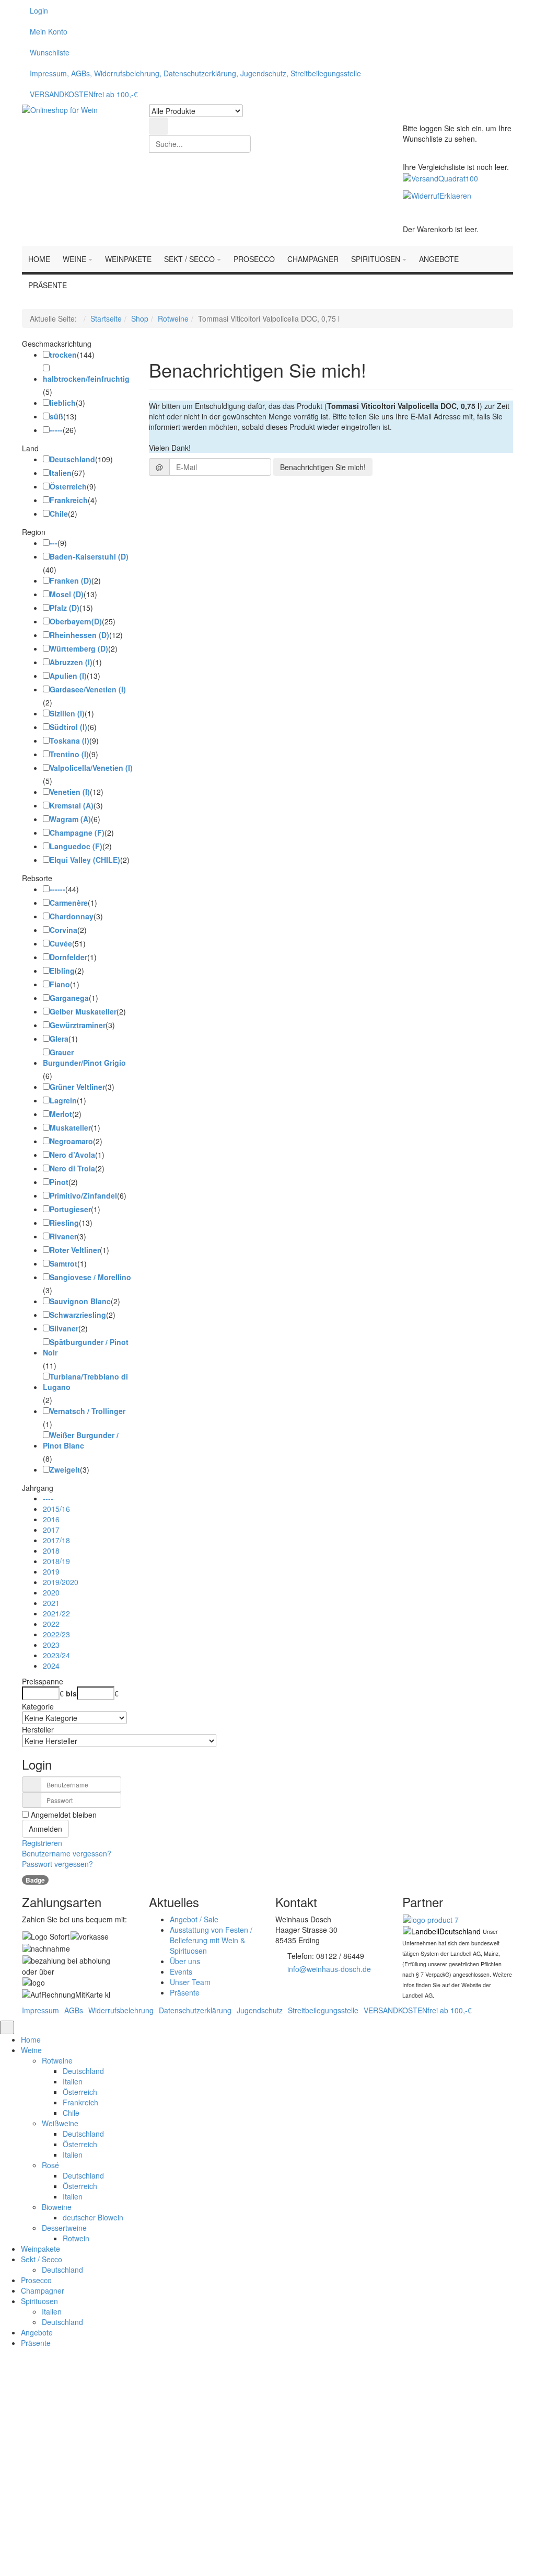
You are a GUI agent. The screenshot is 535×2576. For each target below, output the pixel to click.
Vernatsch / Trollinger (88, 1411)
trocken (63, 355)
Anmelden (45, 1829)
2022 (51, 1624)
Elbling (62, 971)
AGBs (74, 2010)
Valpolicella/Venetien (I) (91, 768)
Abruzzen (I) (71, 662)
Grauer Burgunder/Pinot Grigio (84, 1057)
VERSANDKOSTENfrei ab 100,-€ (84, 94)
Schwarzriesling (78, 1315)
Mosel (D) (67, 594)
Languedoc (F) (76, 846)
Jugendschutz (260, 2010)
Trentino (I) (69, 754)
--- (54, 543)
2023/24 (56, 1655)
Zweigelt (65, 1469)
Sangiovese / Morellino (90, 1277)
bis (71, 1693)
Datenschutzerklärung (195, 2010)
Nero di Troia (72, 1168)
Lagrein (63, 1100)
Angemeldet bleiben (162, 2458)
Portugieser (70, 1209)
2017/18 (56, 1540)
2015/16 (56, 1509)
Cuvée (61, 943)
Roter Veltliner (75, 1250)
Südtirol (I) (68, 727)
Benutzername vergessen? (67, 1853)
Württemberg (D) (79, 648)
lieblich (63, 403)
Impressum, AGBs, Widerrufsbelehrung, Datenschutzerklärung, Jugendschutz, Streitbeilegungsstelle (195, 73)
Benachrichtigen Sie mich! (323, 467)
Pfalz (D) (65, 608)
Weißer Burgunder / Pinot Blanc (81, 1440)
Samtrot (63, 1263)
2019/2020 (61, 1582)
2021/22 (56, 1613)
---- (48, 1498)
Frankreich (69, 500)
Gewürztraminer (78, 1025)
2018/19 (56, 1561)
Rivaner (63, 1236)
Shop (140, 318)
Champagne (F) (77, 833)
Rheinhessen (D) (79, 635)
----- (56, 430)
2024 (51, 1666)
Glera (59, 1039)
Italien (61, 473)
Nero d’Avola (72, 1155)
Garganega (69, 998)
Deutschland (72, 459)
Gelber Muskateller (83, 1011)
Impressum (40, 2010)
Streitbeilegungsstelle (323, 2010)
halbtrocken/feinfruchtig (86, 379)
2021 (51, 1603)
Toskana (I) (69, 740)
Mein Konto (49, 31)
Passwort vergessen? (57, 1864)
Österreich (68, 486)
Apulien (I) (68, 676)
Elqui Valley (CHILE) (85, 860)
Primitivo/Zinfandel (83, 1195)
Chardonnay (72, 916)
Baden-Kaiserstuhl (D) (89, 556)
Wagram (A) (70, 819)
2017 (51, 1530)
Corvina (63, 930)
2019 (51, 1571)
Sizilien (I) (67, 713)
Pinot (59, 1182)
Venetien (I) (70, 792)
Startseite (106, 318)
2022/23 (56, 1634)
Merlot (61, 1114)
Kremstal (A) (72, 805)
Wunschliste (50, 52)
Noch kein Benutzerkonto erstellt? (268, 2503)
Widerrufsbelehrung (121, 2010)
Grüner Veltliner (77, 1087)
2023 (51, 1645)
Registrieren (42, 1843)
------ (57, 889)
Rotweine (173, 318)
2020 (51, 1592)
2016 (51, 1519)
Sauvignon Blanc (80, 1301)
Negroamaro (71, 1141)
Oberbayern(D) (76, 621)
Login (39, 10)
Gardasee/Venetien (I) (88, 689)
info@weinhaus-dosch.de (329, 1969)
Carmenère (69, 903)
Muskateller (70, 1127)
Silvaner (64, 1328)
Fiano (60, 984)
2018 (51, 1551)
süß (56, 416)
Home (31, 2039)
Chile (59, 514)
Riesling (64, 1223)
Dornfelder (68, 957)
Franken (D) (71, 580)
